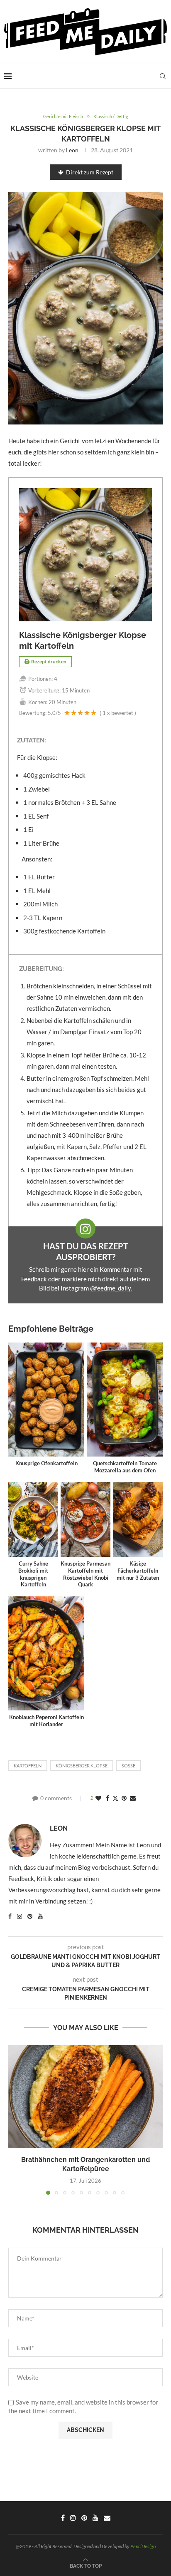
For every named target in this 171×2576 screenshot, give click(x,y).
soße (128, 1766)
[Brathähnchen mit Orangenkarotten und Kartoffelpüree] (85, 2097)
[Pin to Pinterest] (124, 1798)
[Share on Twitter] (115, 1798)
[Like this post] (98, 1798)
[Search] (163, 76)
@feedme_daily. (111, 1288)
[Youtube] (95, 2518)
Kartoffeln (28, 1766)
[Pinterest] (84, 2518)
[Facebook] (63, 2518)
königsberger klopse (82, 1766)
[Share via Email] (133, 1798)
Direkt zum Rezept (90, 172)
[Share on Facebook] (107, 1798)
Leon (72, 150)
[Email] (107, 2518)
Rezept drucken (49, 661)
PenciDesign (143, 2546)
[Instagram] (73, 2518)
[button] (15, 2119)
